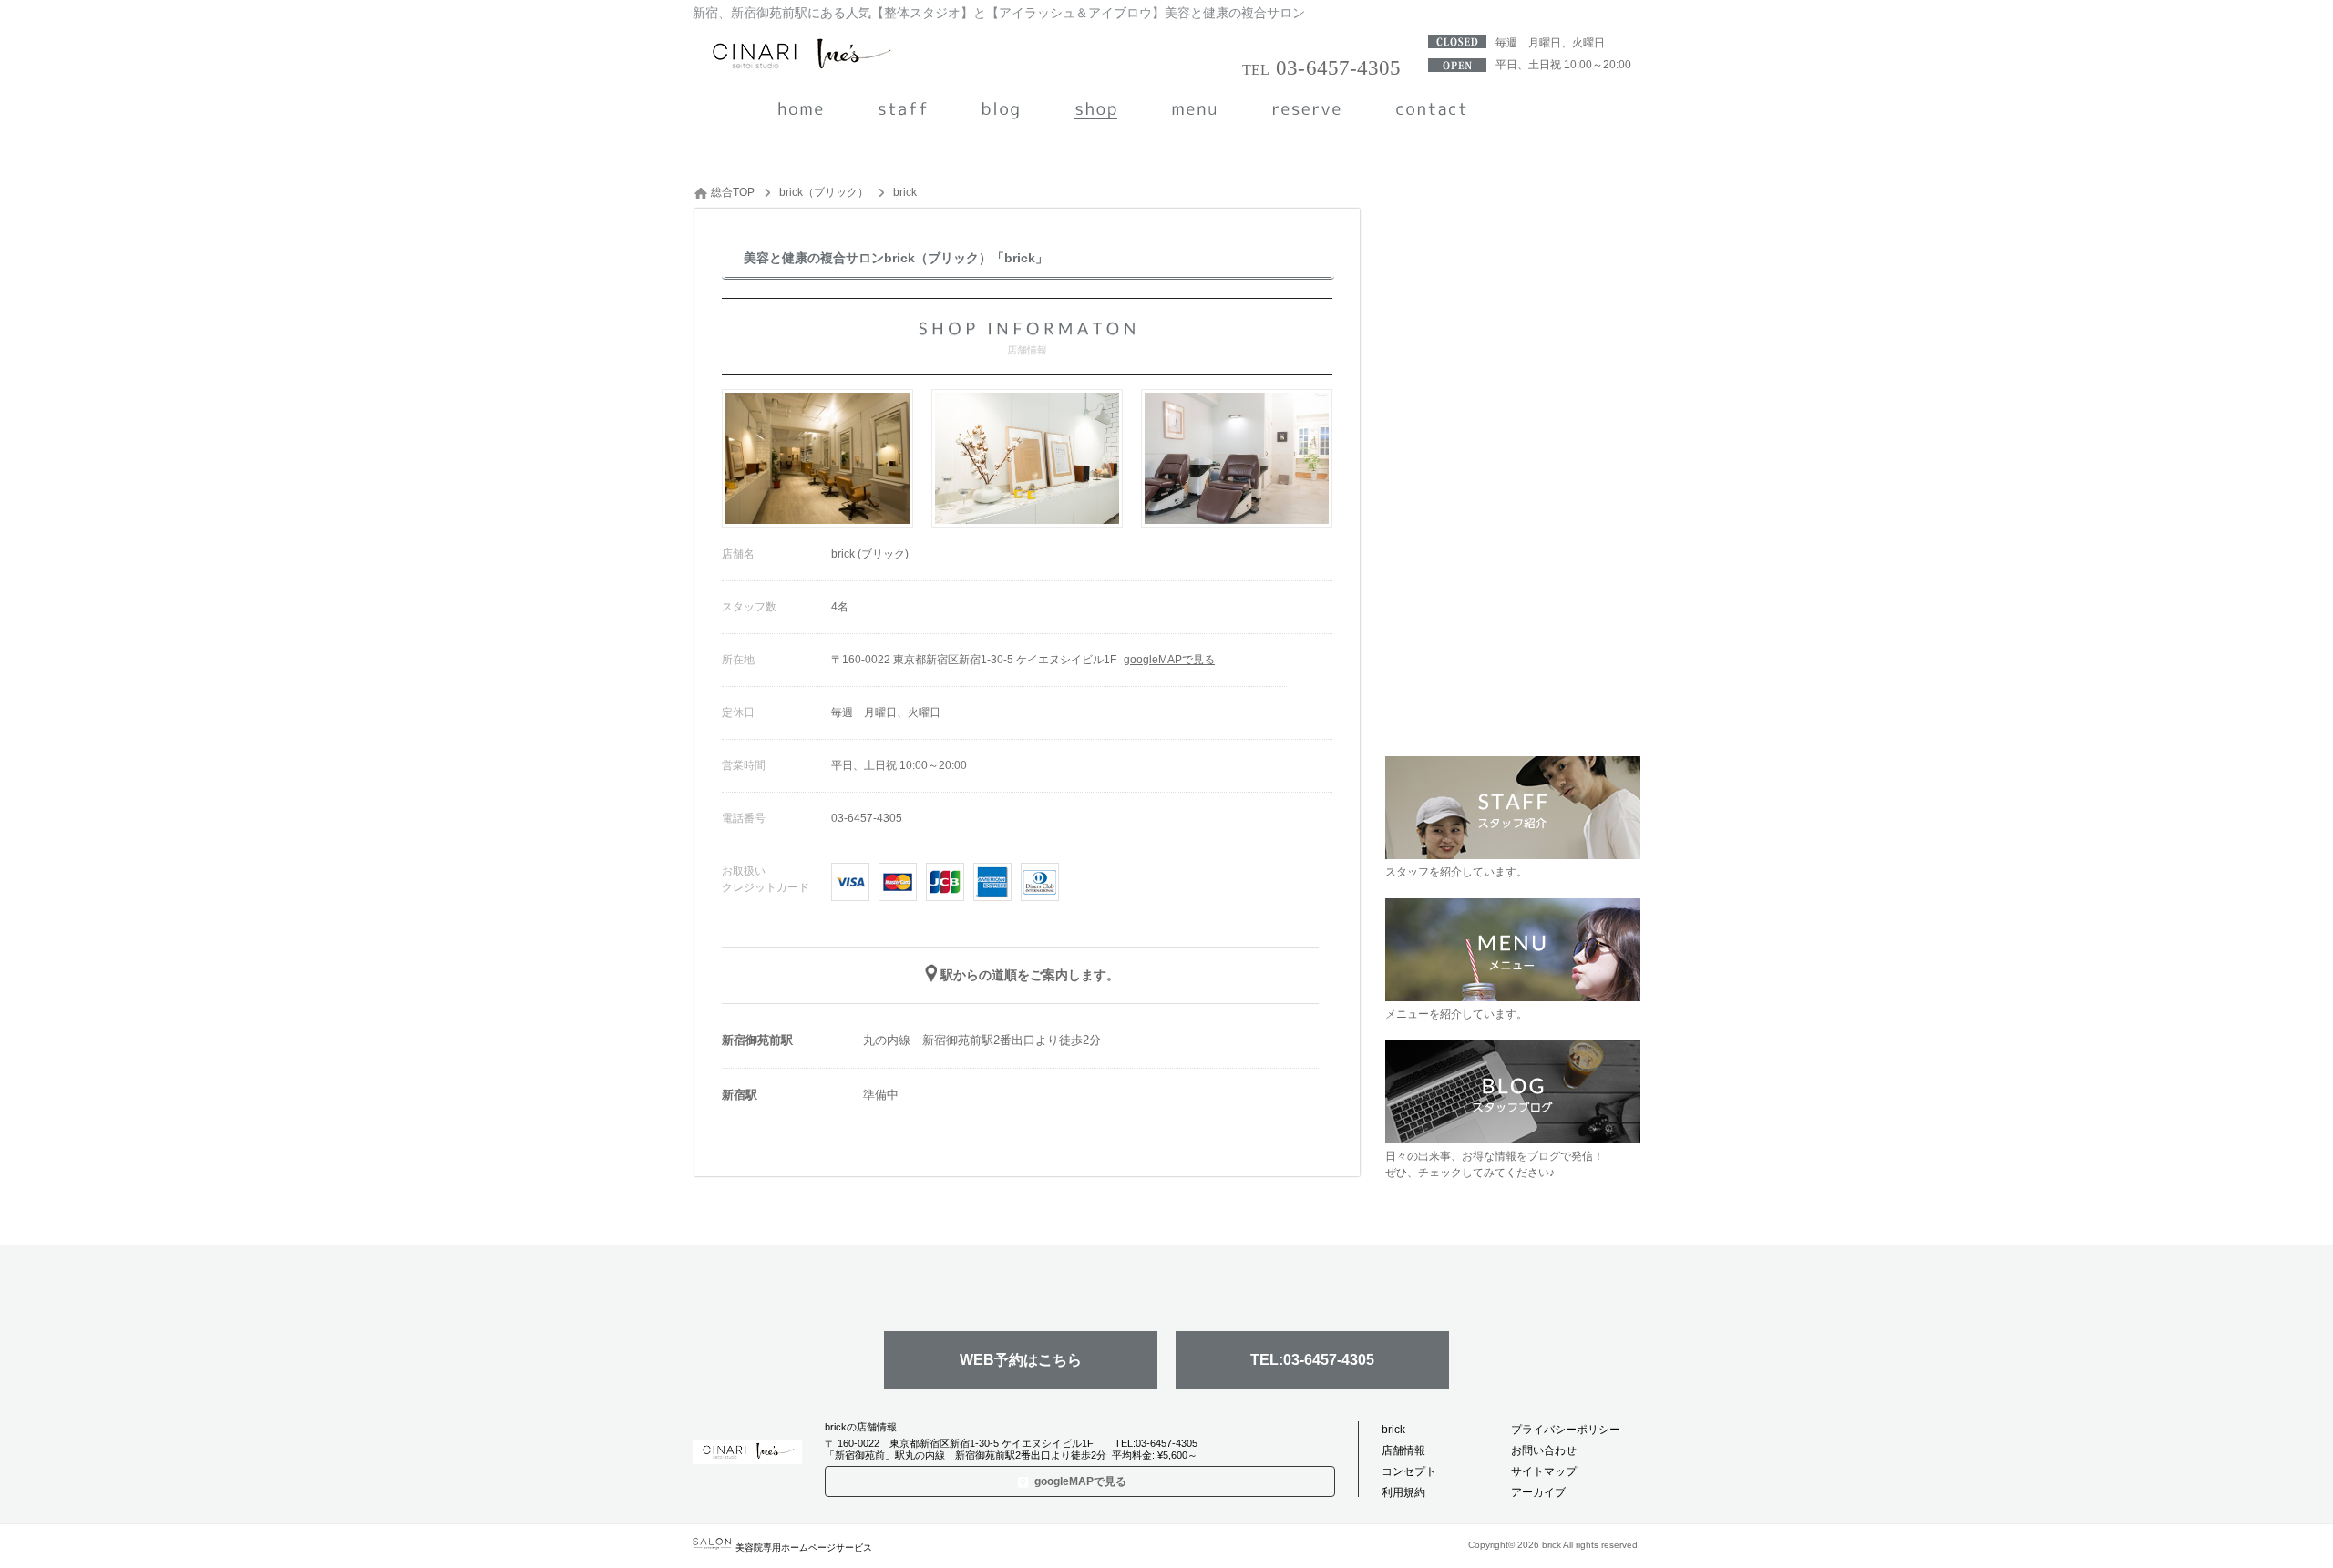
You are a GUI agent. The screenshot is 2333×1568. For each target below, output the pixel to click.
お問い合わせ (1544, 1450)
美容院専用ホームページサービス (804, 1548)
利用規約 (1403, 1492)
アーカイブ (1538, 1492)
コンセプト (1409, 1471)
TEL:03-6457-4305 (1312, 1360)
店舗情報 (1403, 1450)
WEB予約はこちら (1021, 1360)
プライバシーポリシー (1566, 1430)
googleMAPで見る (1169, 660)
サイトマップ (1544, 1471)
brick (1393, 1430)
